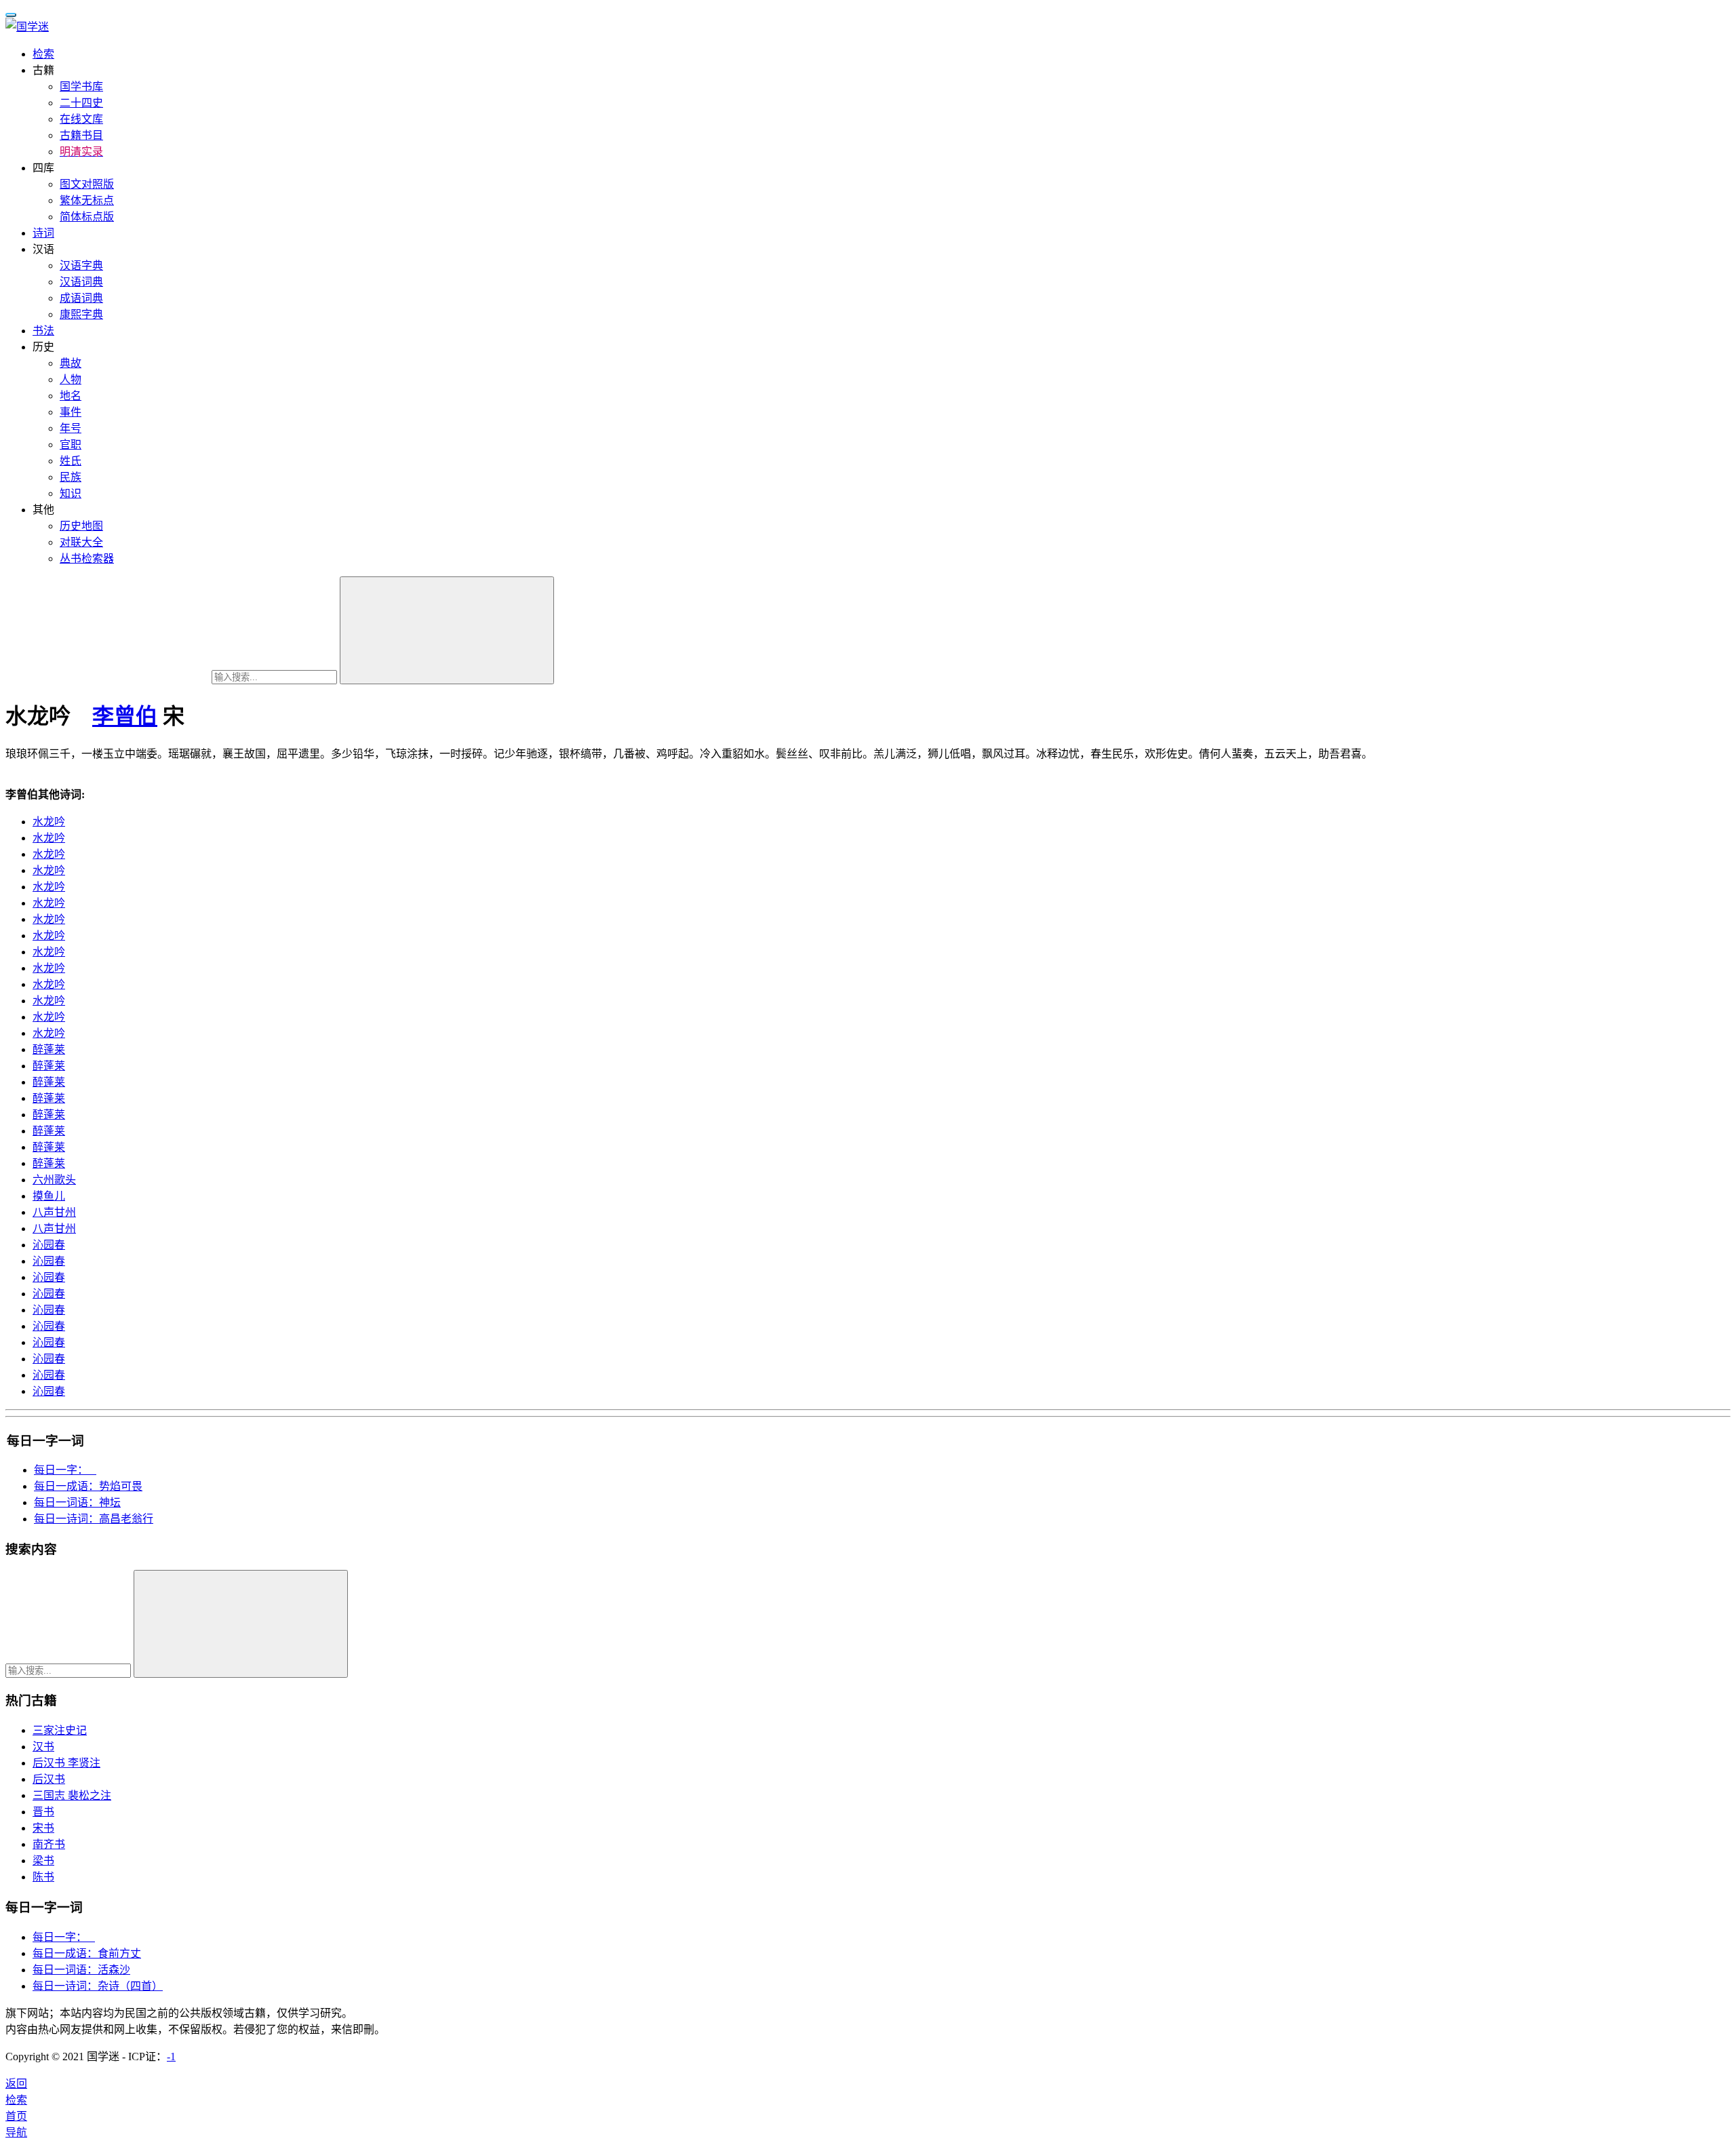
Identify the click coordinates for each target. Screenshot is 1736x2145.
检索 (43, 54)
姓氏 (71, 461)
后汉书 (49, 1779)
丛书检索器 (87, 558)
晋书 (43, 1812)
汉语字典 (81, 265)
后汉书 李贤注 (66, 1763)
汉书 (43, 1747)
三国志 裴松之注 (72, 1795)
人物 (71, 379)
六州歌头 (54, 1180)
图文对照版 (87, 184)
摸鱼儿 (49, 1196)
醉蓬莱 (49, 1049)
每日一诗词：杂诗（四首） (98, 1986)
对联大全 (81, 542)
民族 (71, 477)
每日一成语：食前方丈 (87, 1953)
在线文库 (81, 119)
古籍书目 (81, 135)
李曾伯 (125, 716)
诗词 (43, 233)
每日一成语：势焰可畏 (88, 1486)
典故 (71, 363)
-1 (171, 2057)
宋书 (43, 1828)
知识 (71, 493)
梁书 (43, 1861)
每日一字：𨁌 (65, 1470)
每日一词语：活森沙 (81, 1970)
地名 (71, 396)
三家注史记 (60, 1730)
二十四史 (81, 103)
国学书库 (81, 86)
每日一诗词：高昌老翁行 (94, 1519)
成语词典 (81, 298)
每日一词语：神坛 (77, 1502)
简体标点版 (87, 217)
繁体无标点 (87, 200)
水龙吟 (49, 822)
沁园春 (49, 1245)
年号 (71, 428)
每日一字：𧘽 (64, 1937)
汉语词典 (81, 282)
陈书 (43, 1877)
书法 (43, 331)
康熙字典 (81, 314)
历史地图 (81, 526)
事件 (71, 412)
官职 (71, 445)
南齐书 (49, 1844)
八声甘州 (54, 1212)
